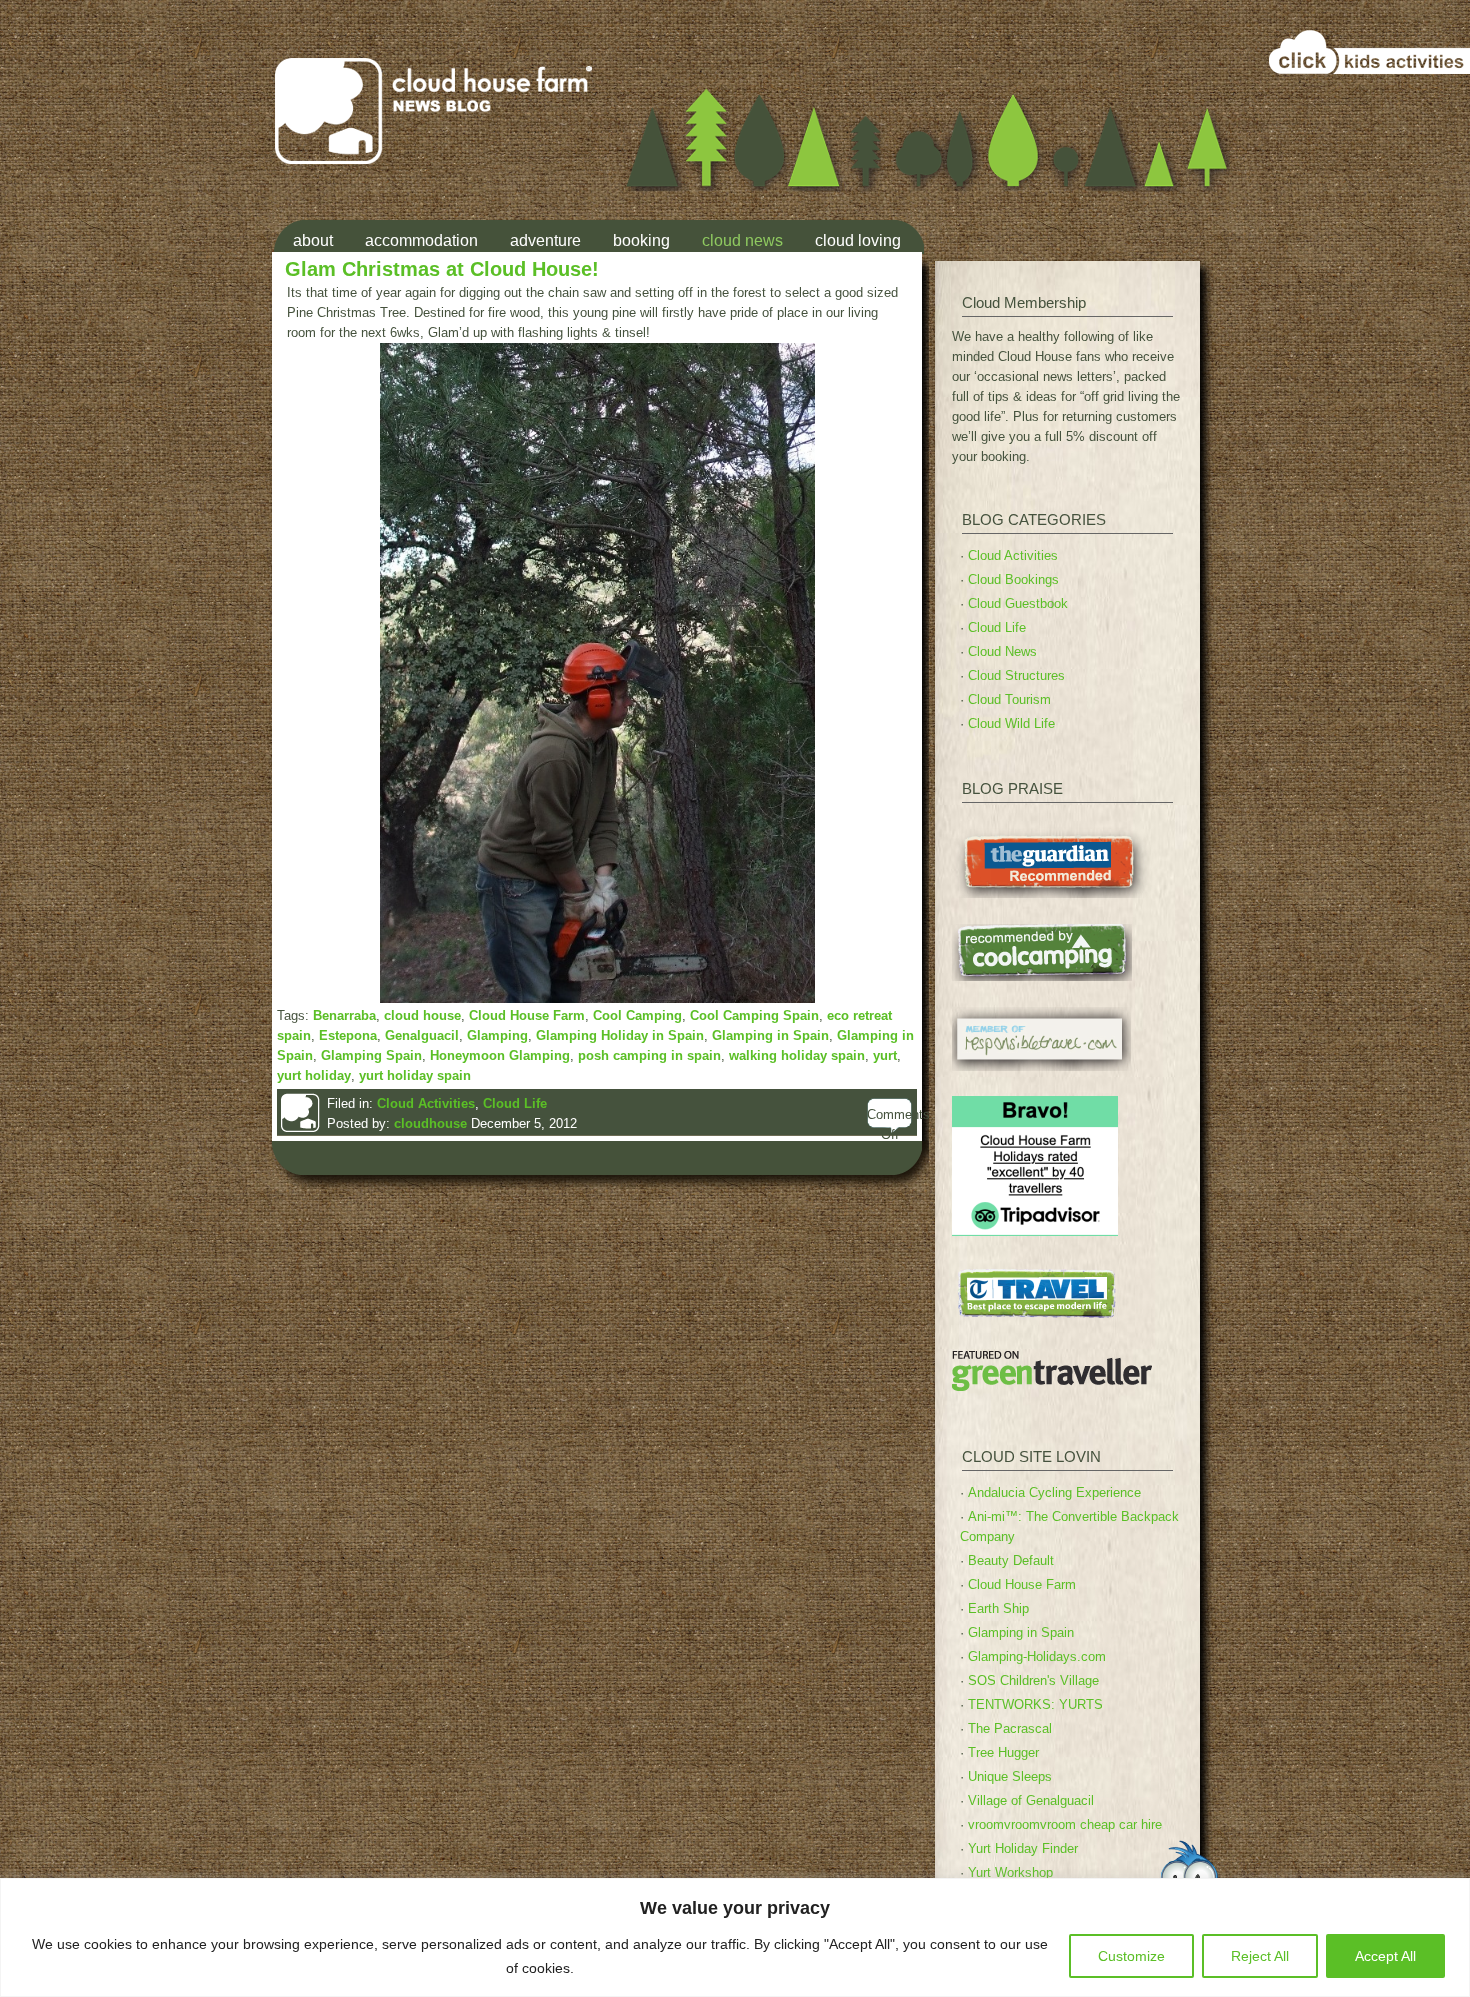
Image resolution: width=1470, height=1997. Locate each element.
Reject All (1260, 1956)
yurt (885, 1055)
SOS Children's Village (1033, 1680)
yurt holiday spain (415, 1075)
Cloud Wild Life (1011, 723)
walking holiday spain (797, 1055)
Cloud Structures (1016, 675)
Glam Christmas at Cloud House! (442, 268)
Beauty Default (1011, 1560)
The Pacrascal (1010, 1728)
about (313, 240)
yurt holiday (314, 1075)
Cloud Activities (426, 1103)
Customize (1131, 1956)
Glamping (497, 1035)
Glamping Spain (371, 1055)
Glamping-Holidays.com (1037, 1656)
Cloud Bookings (1013, 579)
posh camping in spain (649, 1055)
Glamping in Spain (770, 1035)
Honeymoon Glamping (500, 1055)
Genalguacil (422, 1035)
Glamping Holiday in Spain (620, 1035)
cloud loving (858, 240)
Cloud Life (515, 1103)
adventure (545, 240)
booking (641, 240)
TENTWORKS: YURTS (1035, 1704)
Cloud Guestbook (1018, 603)
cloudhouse (430, 1123)
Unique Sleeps (1010, 1776)
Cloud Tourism (1009, 699)
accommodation (421, 240)
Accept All (1385, 1956)
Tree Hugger (1003, 1752)
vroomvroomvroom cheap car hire (1065, 1824)
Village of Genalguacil (1031, 1800)
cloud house (422, 1015)
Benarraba (344, 1015)
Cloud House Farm (527, 1015)
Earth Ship (998, 1608)
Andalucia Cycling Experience (1054, 1492)
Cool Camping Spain (754, 1015)
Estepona (348, 1035)
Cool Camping (637, 1015)
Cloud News (1002, 651)
